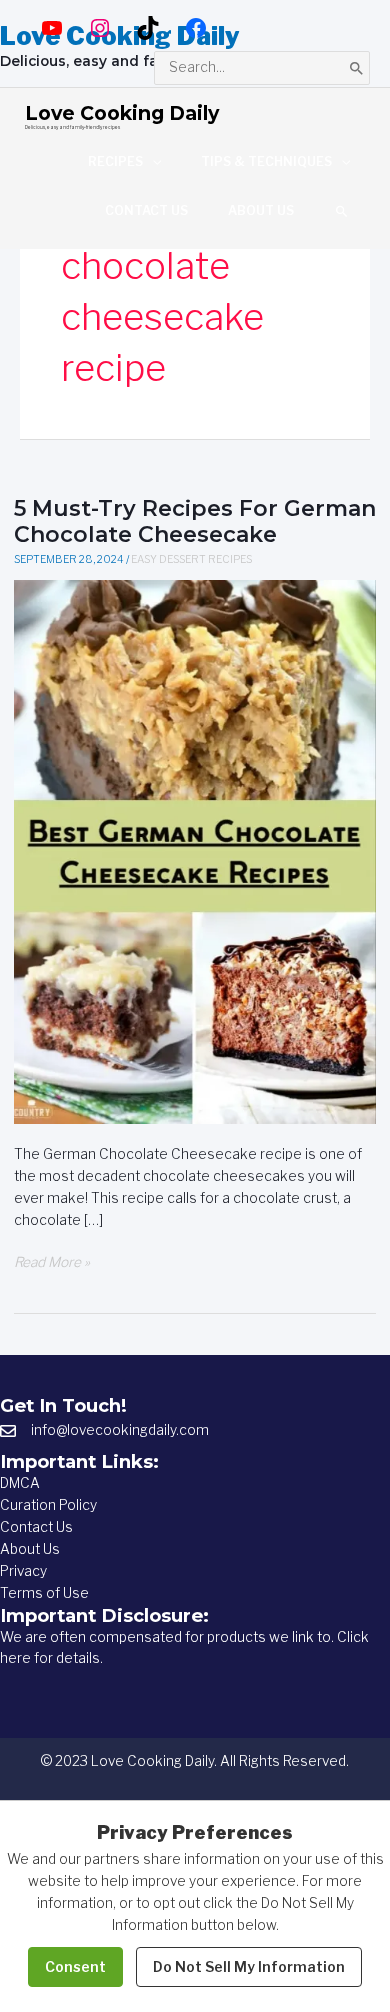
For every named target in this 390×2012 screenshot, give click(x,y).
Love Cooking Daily (122, 113)
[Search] (357, 67)
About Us (30, 1549)
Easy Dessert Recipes (191, 559)
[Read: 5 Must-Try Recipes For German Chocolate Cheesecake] (195, 851)
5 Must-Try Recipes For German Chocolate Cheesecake (195, 521)
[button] (342, 211)
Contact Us (36, 1527)
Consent (75, 1966)
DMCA (20, 1483)
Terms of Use (44, 1593)
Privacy (23, 1571)
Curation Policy (48, 1505)
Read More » (52, 1263)
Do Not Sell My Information (249, 1966)
